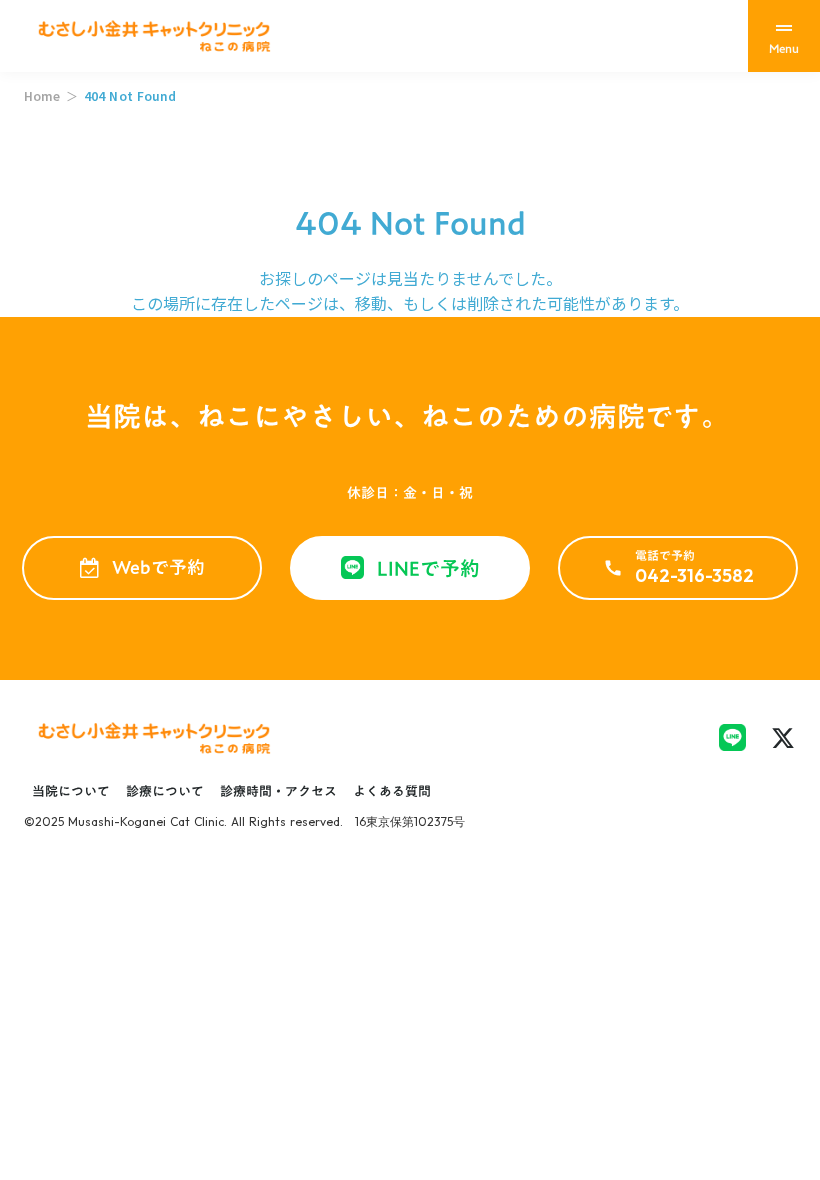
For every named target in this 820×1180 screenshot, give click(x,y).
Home (42, 96)
